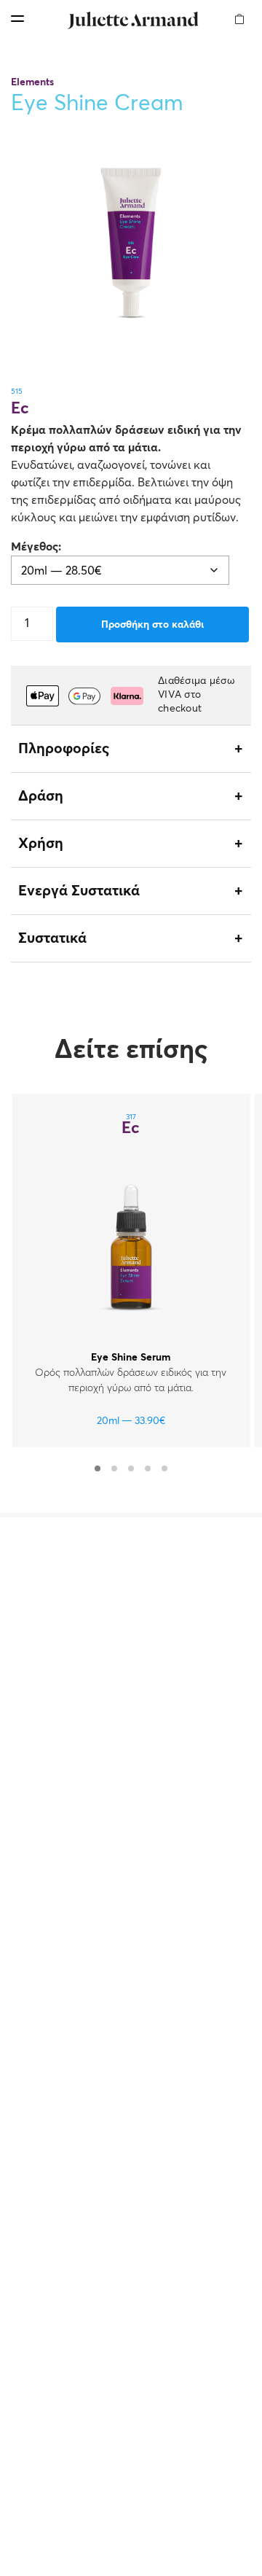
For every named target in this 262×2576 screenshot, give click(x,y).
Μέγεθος (35, 547)
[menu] (17, 19)
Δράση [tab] (41, 796)
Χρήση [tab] (41, 844)
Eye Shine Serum (131, 1358)
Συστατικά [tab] (52, 938)
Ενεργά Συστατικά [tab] (79, 891)
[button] (240, 10)
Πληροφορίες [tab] (64, 749)
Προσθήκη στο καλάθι (152, 625)
